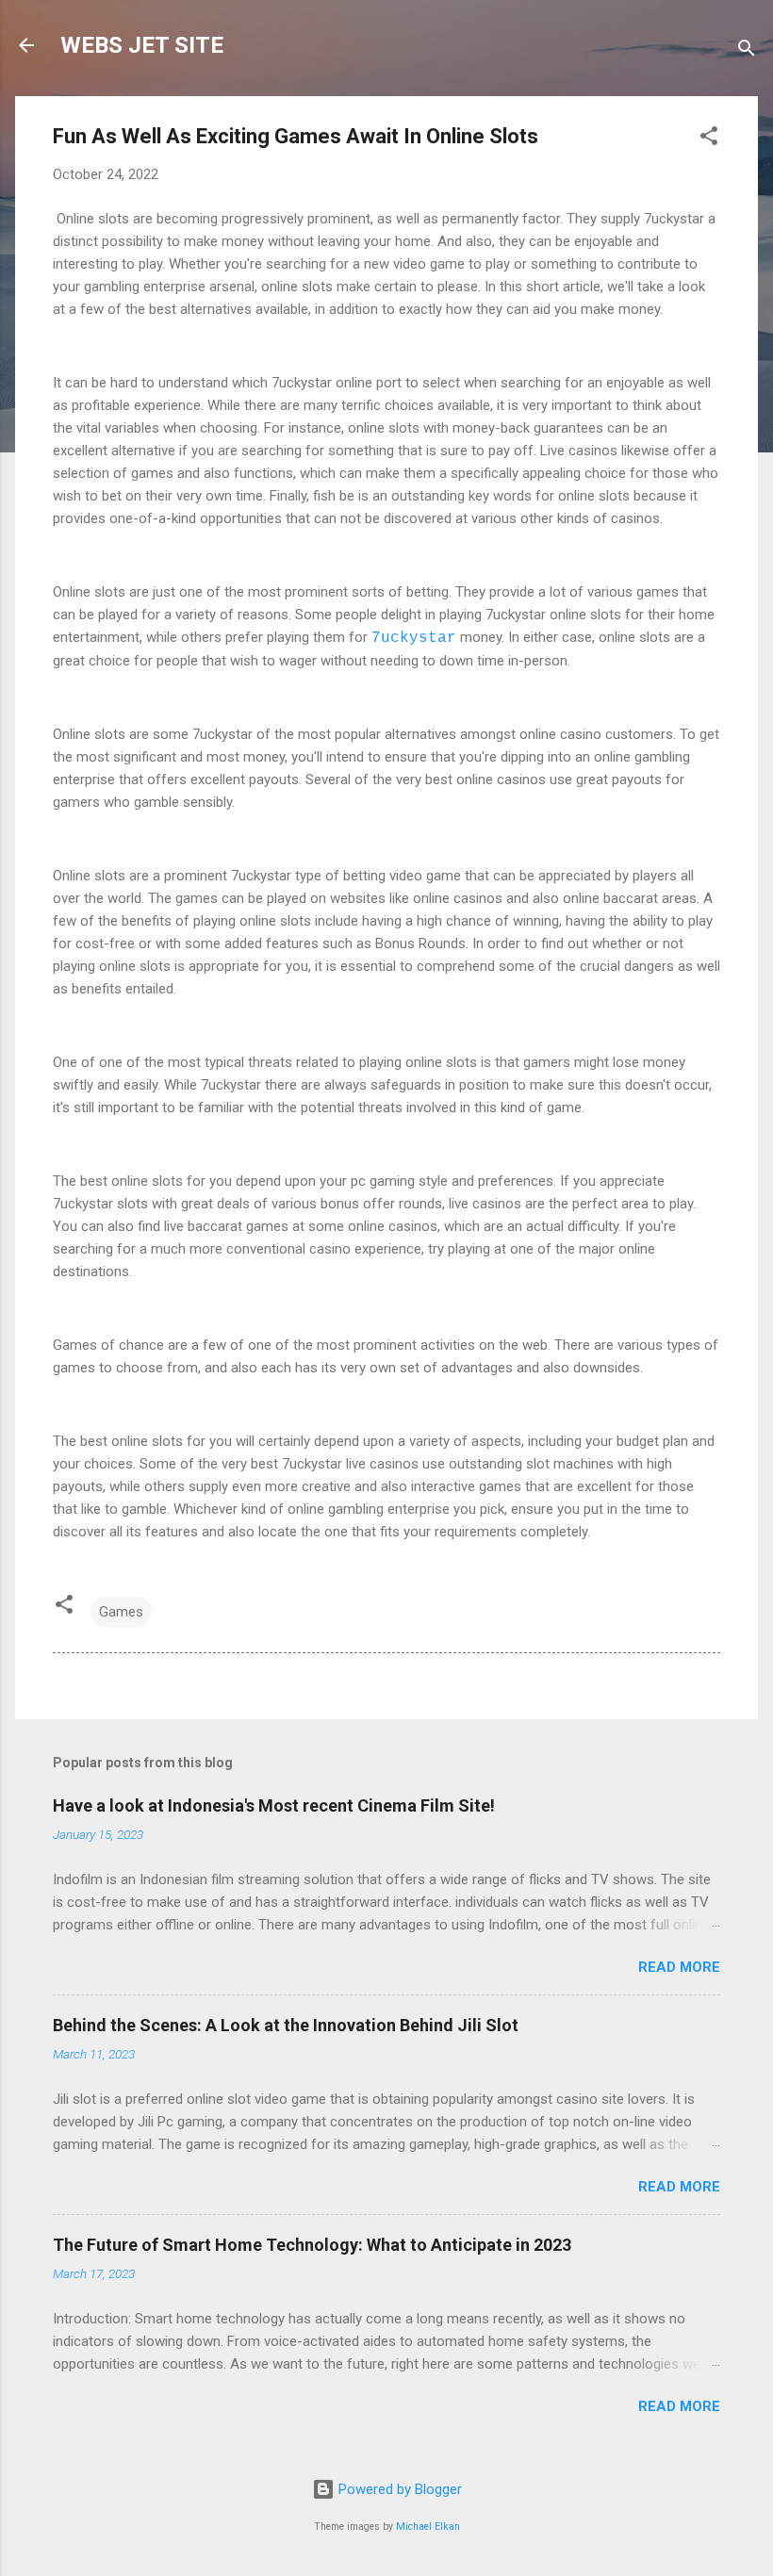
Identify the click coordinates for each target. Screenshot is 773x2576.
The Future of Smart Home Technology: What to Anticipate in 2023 (312, 2245)
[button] (709, 139)
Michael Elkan (428, 2527)
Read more (679, 1967)
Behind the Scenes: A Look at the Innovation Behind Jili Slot (286, 2025)
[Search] (747, 51)
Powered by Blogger (398, 2489)
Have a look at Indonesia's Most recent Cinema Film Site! (274, 1805)
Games (121, 1612)
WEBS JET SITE (142, 45)
